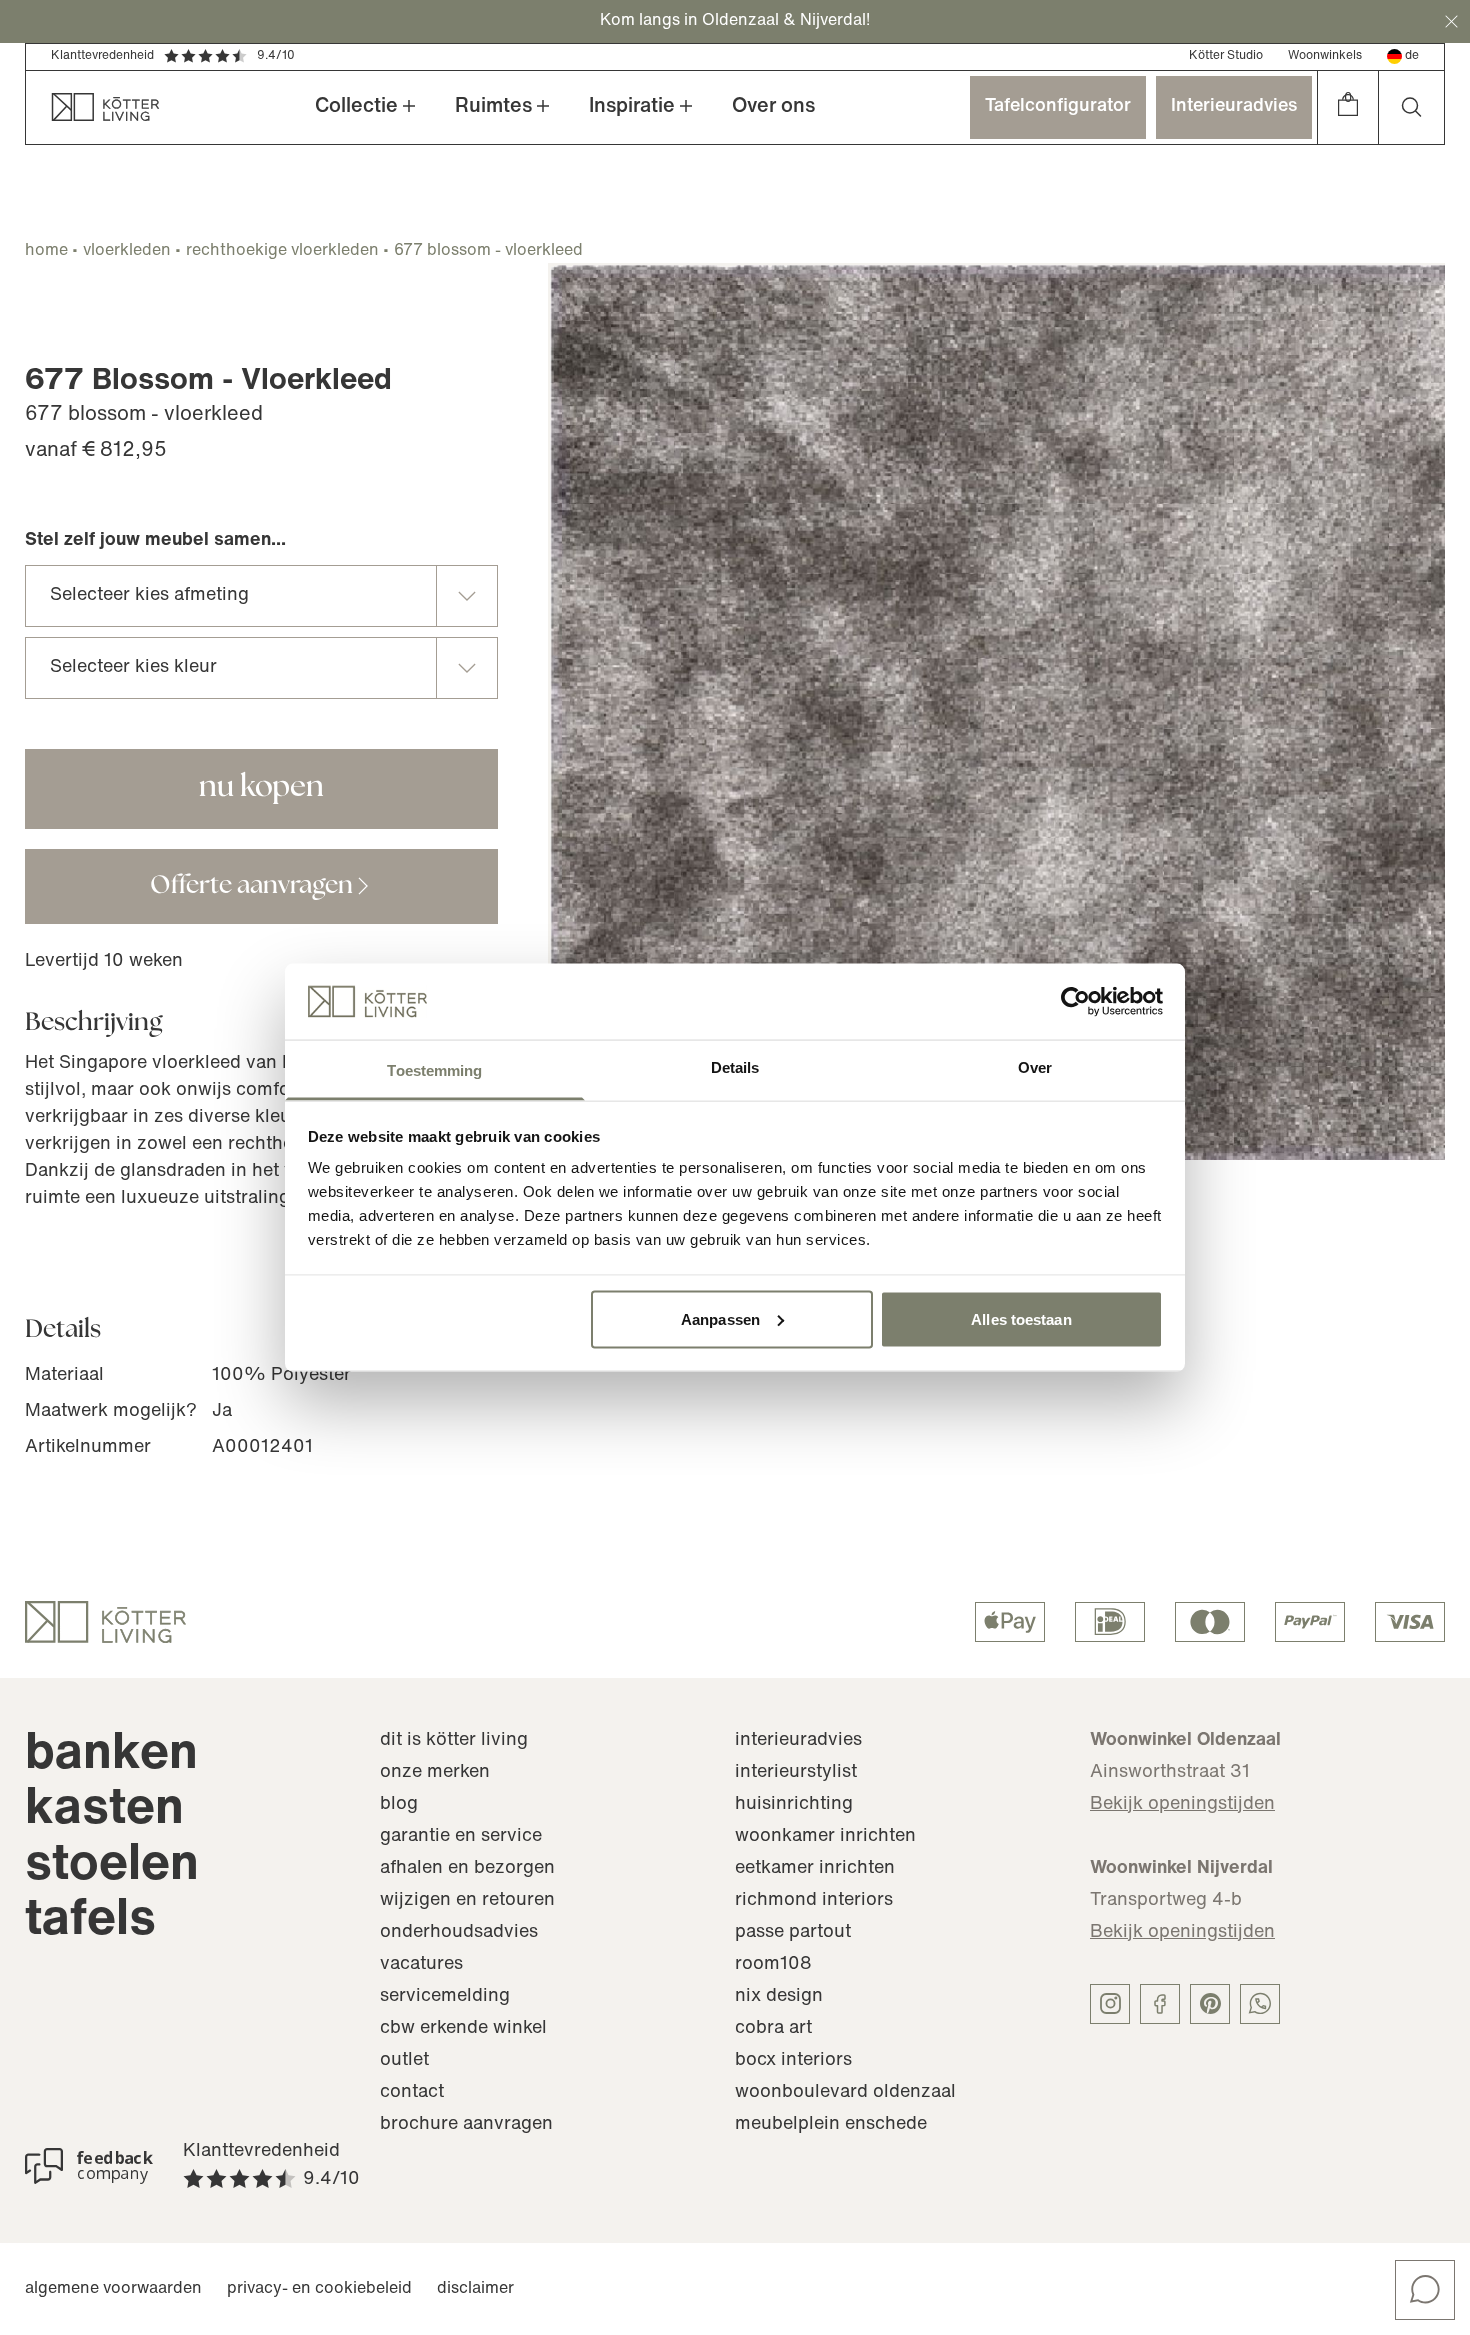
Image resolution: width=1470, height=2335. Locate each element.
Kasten (104, 1810)
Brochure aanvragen (466, 2125)
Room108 (773, 1965)
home (46, 251)
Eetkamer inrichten (815, 1869)
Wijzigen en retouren (467, 1901)
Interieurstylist (796, 1773)
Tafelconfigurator (1058, 107)
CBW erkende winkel (463, 2029)
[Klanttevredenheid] (89, 2166)
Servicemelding (445, 1997)
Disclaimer (475, 2289)
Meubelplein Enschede (831, 2125)
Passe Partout (793, 1933)
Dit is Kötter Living (454, 1741)
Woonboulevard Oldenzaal (845, 2093)
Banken (111, 1755)
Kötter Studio (1226, 56)
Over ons (773, 107)
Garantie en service (461, 1837)
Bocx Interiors (793, 2061)
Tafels (90, 1921)
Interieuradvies (1234, 107)
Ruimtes (493, 107)
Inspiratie (632, 107)
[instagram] (1110, 2004)
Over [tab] (1035, 1067)
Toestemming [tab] (434, 1070)
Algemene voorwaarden (113, 2289)
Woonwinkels (1325, 56)
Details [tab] (735, 1067)
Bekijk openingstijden (1182, 1805)
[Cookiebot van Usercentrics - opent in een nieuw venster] (1075, 1001)
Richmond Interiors (814, 1901)
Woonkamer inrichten (825, 1837)
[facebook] (1160, 2004)
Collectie (356, 107)
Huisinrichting (794, 1805)
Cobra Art (773, 2029)
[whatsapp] (1260, 2004)
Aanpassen (720, 1318)
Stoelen (112, 1866)
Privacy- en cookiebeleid (319, 2289)
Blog (399, 1805)
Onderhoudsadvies (459, 1933)
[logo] (105, 1622)
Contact (412, 2093)
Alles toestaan (1021, 1318)
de (1412, 56)
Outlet (404, 2061)
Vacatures (421, 1965)
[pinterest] (1210, 2004)
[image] (996, 711)
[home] (93, 107)
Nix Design (779, 1997)
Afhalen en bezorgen (467, 1869)
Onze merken (435, 1773)
